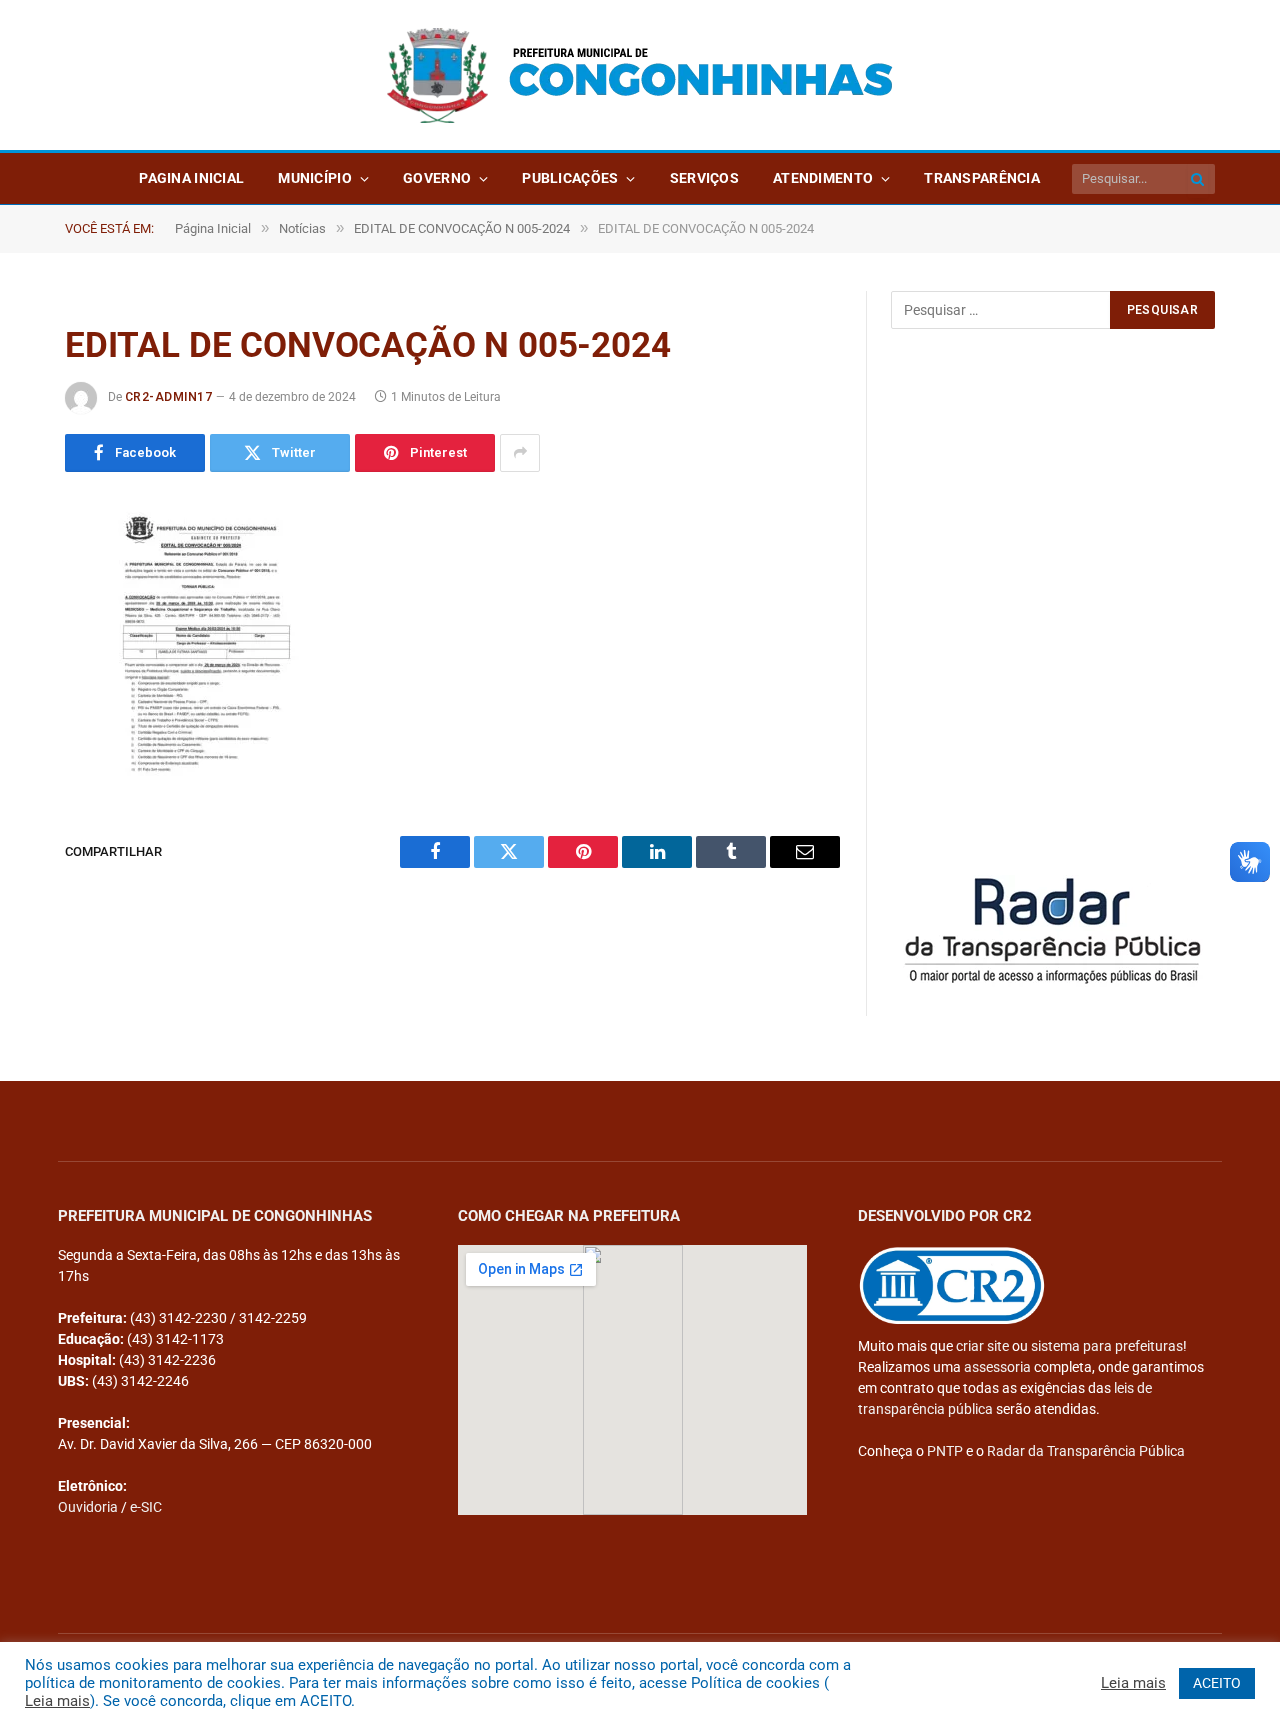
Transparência (982, 178)
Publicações (570, 178)
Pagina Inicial (191, 178)
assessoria (997, 1367)
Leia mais (57, 1701)
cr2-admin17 (168, 397)
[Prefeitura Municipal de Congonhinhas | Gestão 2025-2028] (640, 75)
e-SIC (146, 1507)
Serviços (704, 178)
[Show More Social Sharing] (520, 453)
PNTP (945, 1451)
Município (315, 178)
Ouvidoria (88, 1507)
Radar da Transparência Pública (1086, 1451)
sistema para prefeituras (1107, 1346)
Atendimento (823, 178)
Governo (437, 178)
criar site (982, 1346)
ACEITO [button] (1217, 1683)
